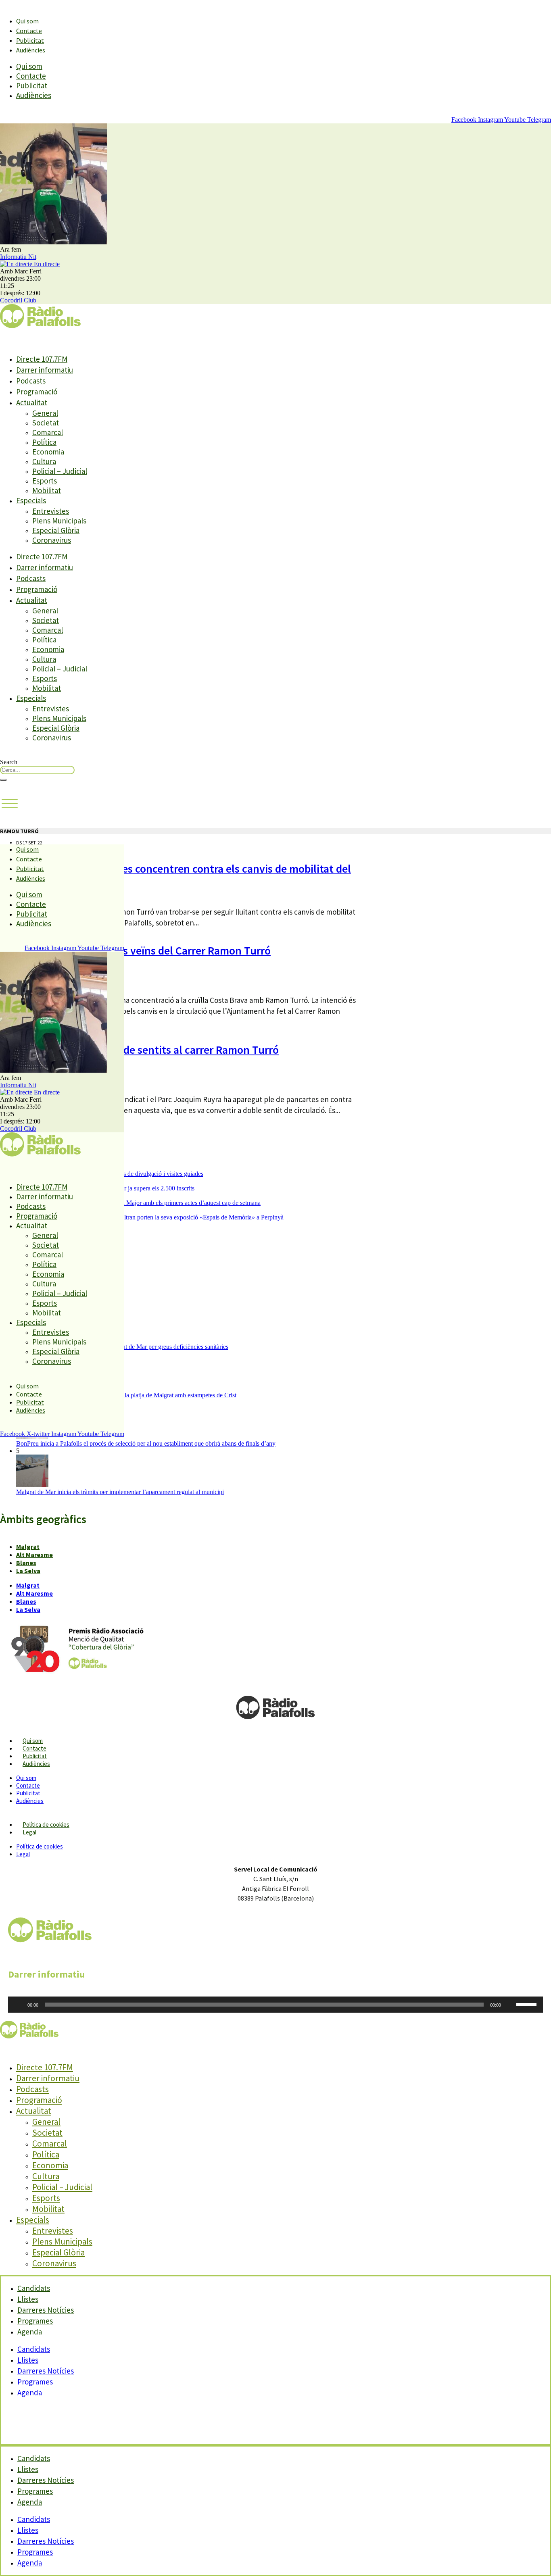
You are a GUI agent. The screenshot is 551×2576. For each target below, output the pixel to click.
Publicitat (30, 40)
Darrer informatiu (45, 370)
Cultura (44, 461)
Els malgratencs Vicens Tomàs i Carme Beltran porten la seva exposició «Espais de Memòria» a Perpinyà (150, 1217)
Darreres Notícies (46, 2371)
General (45, 413)
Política (44, 442)
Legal (29, 1832)
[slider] (528, 2004)
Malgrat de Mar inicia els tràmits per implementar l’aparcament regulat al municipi (120, 1492)
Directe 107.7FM (42, 359)
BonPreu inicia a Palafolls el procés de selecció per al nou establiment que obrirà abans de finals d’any (146, 1443)
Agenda (30, 2332)
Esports (45, 481)
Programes (35, 2382)
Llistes (28, 2360)
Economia (48, 452)
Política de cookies (46, 1825)
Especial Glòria (56, 530)
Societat (46, 423)
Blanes (26, 1563)
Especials (31, 500)
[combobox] (37, 770)
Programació (37, 392)
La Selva (28, 1571)
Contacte (29, 31)
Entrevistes (51, 511)
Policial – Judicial (60, 471)
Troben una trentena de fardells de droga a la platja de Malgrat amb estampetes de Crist (126, 1395)
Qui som (27, 21)
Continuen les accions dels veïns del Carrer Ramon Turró (135, 950)
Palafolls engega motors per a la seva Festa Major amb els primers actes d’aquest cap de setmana (138, 1203)
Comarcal (48, 432)
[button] (10, 804)
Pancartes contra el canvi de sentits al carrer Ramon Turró (139, 1050)
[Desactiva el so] (510, 2005)
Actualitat (32, 402)
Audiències (31, 50)
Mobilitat (47, 490)
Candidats (34, 2349)
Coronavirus (52, 540)
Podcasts (31, 381)
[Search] (3, 780)
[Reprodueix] (19, 2005)
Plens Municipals (59, 521)
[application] (275, 2005)
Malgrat (28, 1546)
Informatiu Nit (18, 257)
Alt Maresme (34, 1555)
